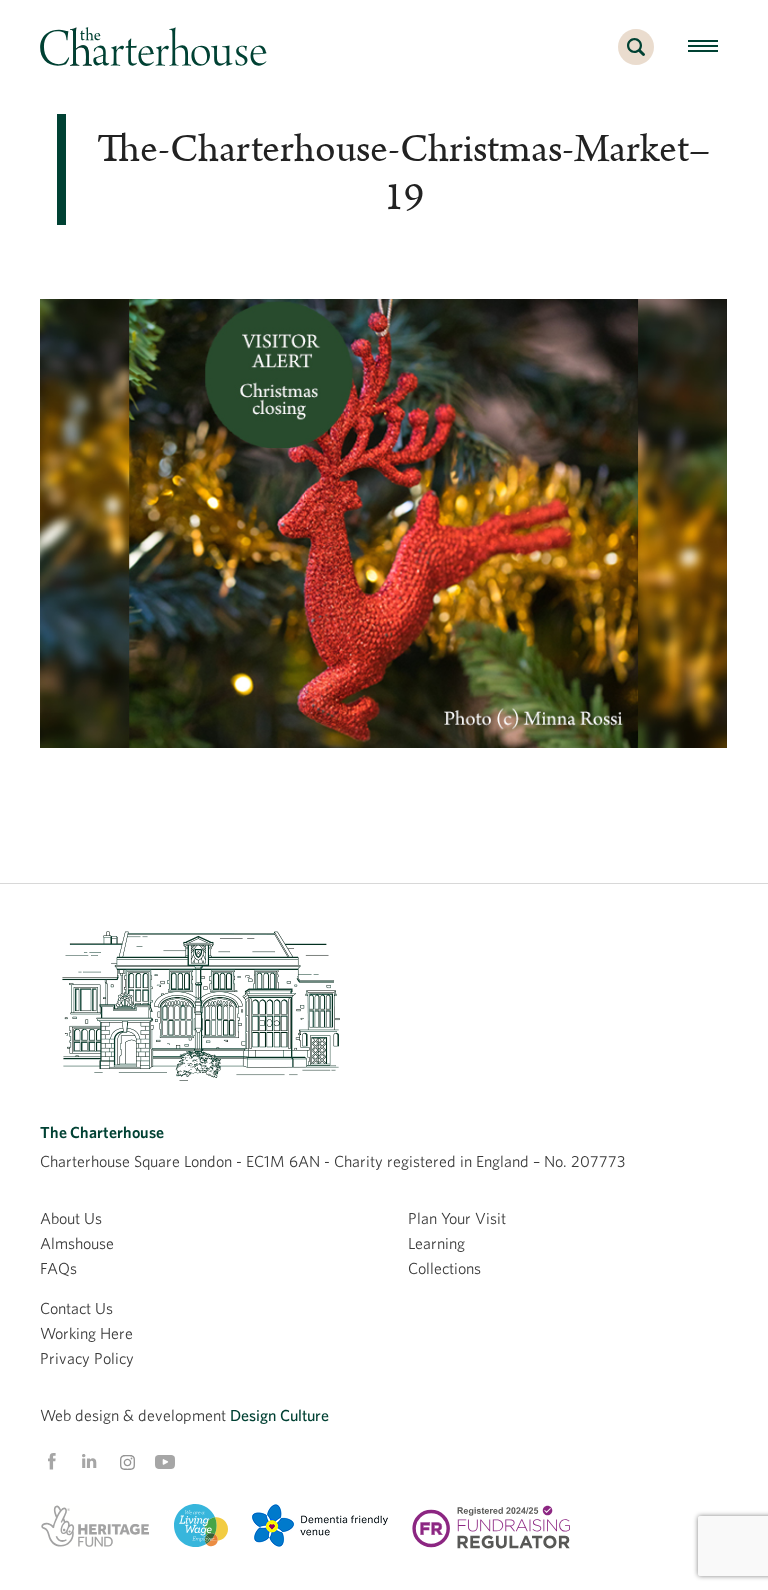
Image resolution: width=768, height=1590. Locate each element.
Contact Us (76, 1308)
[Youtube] (165, 1462)
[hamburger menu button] (703, 47)
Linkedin (89, 1461)
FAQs (58, 1268)
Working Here (86, 1333)
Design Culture (279, 1415)
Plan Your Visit (457, 1218)
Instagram (127, 1463)
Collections (444, 1268)
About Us (71, 1218)
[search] (636, 58)
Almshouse (77, 1243)
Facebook (51, 1462)
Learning (436, 1243)
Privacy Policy (87, 1358)
